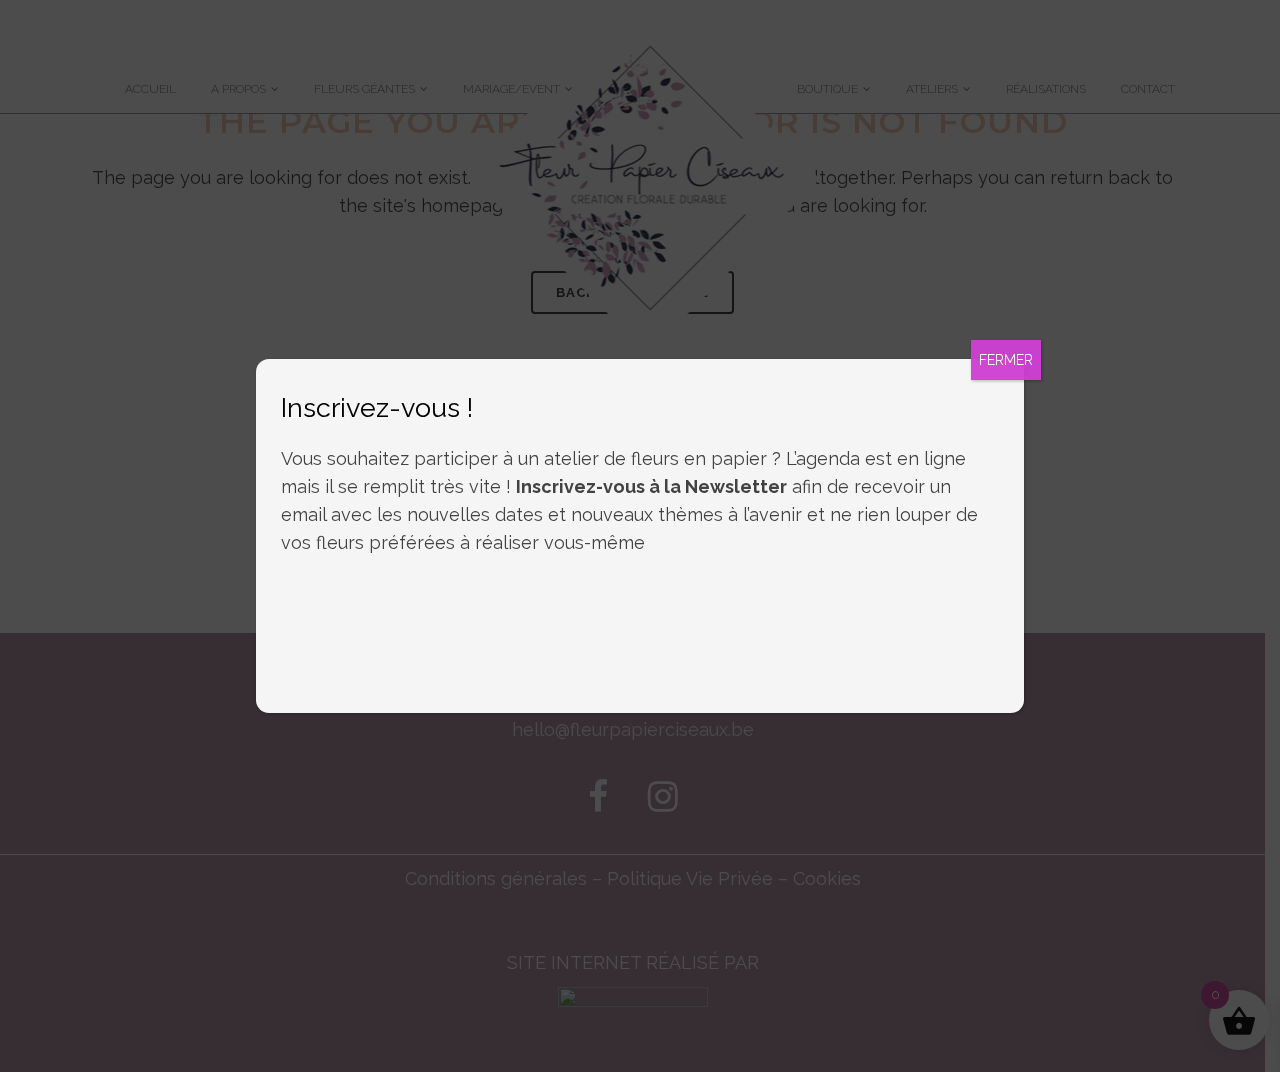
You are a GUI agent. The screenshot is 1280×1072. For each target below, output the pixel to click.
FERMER (1006, 360)
